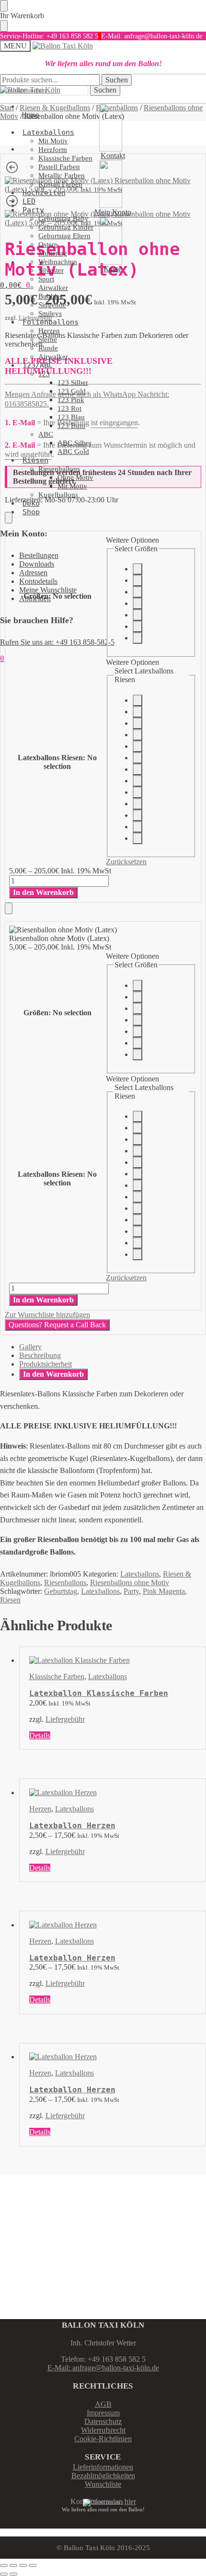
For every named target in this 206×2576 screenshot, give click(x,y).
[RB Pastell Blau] (137, 792)
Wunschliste (103, 2484)
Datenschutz (103, 2421)
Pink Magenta (164, 1591)
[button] (15, 285)
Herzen (40, 1809)
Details (40, 1735)
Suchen (105, 90)
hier (130, 2501)
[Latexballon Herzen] (113, 1793)
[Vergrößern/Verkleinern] (4, 2565)
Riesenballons (65, 1583)
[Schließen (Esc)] (33, 2565)
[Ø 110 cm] (137, 615)
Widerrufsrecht (103, 2430)
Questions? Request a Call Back (57, 1325)
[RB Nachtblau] (137, 815)
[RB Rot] (137, 746)
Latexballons (140, 1574)
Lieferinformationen (103, 2467)
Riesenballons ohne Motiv (130, 1583)
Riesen (10, 1600)
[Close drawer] (4, 26)
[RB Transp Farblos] (137, 700)
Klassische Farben (57, 1677)
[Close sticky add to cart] (9, 518)
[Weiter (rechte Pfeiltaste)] (13, 2574)
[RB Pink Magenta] (137, 769)
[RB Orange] (137, 735)
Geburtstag (61, 1591)
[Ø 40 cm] (137, 569)
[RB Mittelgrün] (137, 827)
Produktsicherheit (46, 1364)
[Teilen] (23, 2565)
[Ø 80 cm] (137, 603)
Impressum (103, 2413)
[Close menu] (4, 6)
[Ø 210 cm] (137, 638)
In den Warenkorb (43, 892)
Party (131, 1591)
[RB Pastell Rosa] (137, 758)
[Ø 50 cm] (137, 580)
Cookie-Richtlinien (103, 2439)
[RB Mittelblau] (137, 804)
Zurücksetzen (126, 862)
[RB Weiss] (137, 712)
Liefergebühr (65, 1719)
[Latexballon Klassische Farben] (113, 1660)
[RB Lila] (137, 781)
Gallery (30, 1347)
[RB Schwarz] (137, 838)
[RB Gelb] (137, 723)
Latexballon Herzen (72, 1826)
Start (7, 108)
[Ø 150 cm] (137, 627)
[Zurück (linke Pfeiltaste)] (4, 2574)
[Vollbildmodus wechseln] (13, 2565)
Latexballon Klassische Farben (99, 1693)
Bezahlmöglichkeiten (103, 2476)
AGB (103, 2404)
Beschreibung (40, 1355)
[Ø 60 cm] (137, 592)
